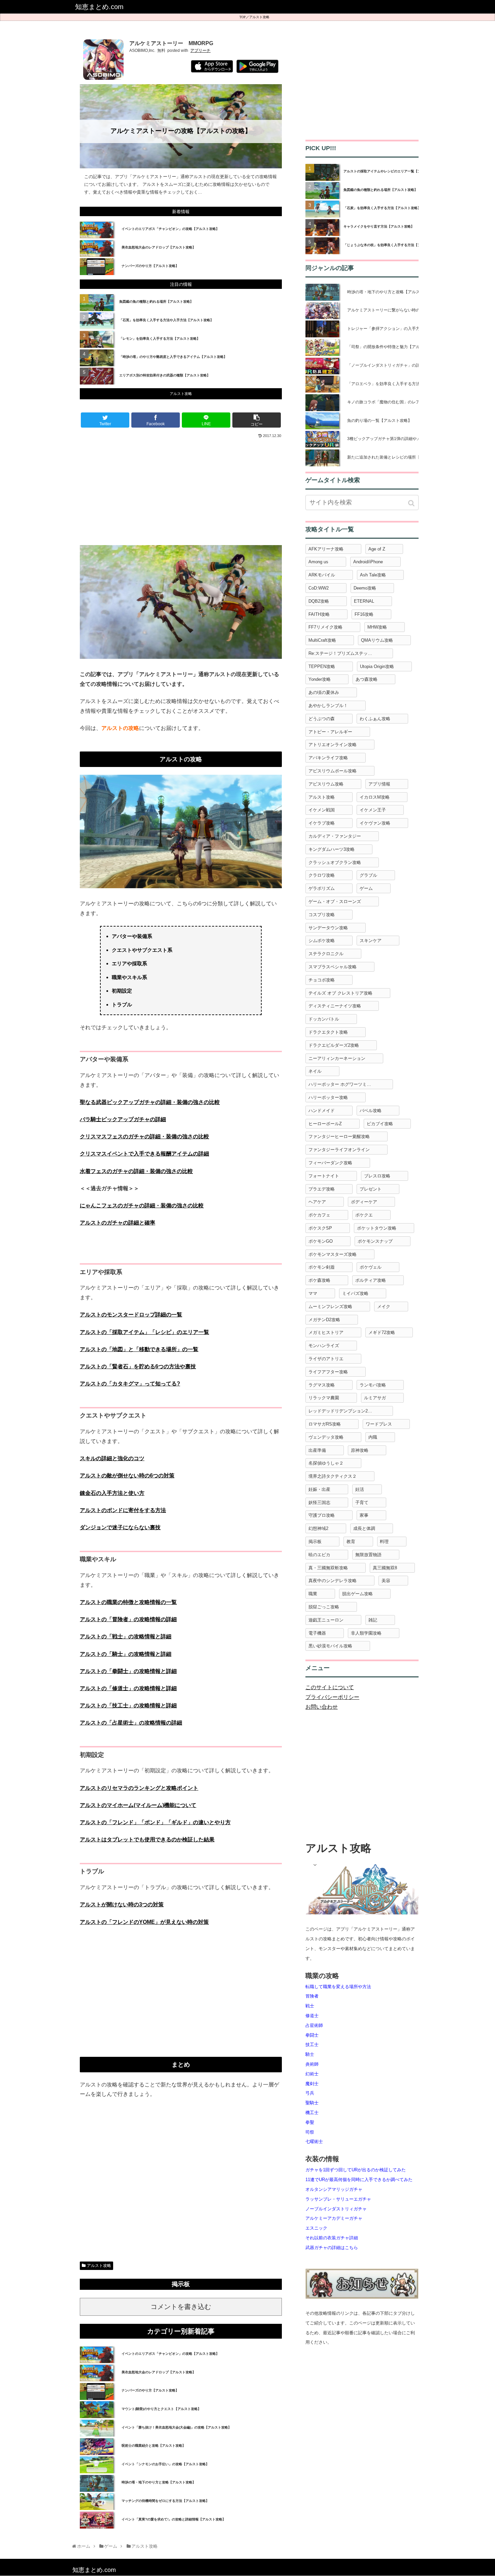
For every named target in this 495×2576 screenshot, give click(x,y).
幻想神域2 (318, 1528)
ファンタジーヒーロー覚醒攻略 (339, 1136)
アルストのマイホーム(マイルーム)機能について (138, 1805)
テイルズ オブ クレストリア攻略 (340, 993)
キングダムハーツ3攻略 (332, 849)
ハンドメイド (322, 1111)
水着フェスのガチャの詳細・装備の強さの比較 (136, 1171)
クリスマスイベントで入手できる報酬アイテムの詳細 (144, 1154)
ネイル (315, 1071)
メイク (384, 1307)
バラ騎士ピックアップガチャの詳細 (123, 1119)
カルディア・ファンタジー (335, 836)
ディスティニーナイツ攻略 (335, 1006)
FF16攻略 (364, 614)
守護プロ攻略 (322, 1515)
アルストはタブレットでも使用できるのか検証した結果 (147, 1839)
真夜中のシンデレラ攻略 (333, 1581)
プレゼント (371, 1189)
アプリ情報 (379, 784)
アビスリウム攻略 (326, 784)
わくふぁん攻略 (375, 719)
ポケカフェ (319, 1215)
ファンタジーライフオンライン (339, 1150)
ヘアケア (317, 1202)
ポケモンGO (321, 1241)
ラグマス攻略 (322, 1385)
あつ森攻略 (367, 679)
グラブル (368, 875)
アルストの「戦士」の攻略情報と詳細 (126, 1636)
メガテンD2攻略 (324, 1320)
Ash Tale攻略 (373, 575)
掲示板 (315, 1542)
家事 (364, 1515)
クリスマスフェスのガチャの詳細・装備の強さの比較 (144, 1136)
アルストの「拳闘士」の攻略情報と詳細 (128, 1671)
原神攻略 (360, 1450)
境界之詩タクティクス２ (333, 1476)
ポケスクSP (320, 1228)
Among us (318, 562)
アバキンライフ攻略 (328, 758)
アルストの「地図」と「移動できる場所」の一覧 (139, 1349)
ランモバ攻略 (373, 1385)
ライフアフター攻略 (328, 1372)
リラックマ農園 (324, 1398)
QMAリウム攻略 (377, 640)
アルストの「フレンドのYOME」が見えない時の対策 (144, 1922)
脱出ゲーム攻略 (357, 1594)
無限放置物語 (368, 1555)
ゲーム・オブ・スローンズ (335, 901)
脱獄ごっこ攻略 (324, 1607)
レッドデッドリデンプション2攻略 (342, 1411)
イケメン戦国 (322, 810)
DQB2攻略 (319, 601)
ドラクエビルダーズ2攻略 (334, 1045)
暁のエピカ (319, 1555)
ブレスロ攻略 (377, 1176)
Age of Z (377, 549)
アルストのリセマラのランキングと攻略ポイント (139, 1788)
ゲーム (366, 888)
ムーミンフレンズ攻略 (330, 1307)
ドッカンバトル (324, 1019)
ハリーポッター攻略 (328, 1097)
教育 (351, 1542)
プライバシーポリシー (332, 1697)
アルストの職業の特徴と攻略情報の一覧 (128, 1602)
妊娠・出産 (319, 1489)
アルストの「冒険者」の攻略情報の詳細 (128, 1619)
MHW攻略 (377, 627)
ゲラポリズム (322, 888)
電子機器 (317, 1633)
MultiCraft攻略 (322, 640)
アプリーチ (200, 51)
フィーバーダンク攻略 (330, 1163)
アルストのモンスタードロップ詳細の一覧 (131, 1315)
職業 (313, 1594)
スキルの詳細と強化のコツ (112, 1458)
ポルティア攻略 (371, 1280)
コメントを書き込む (181, 2307)
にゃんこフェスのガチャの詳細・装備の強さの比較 (142, 1206)
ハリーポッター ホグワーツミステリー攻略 (351, 1084)
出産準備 (317, 1450)
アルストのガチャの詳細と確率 (118, 1223)
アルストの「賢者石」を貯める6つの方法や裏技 (138, 1366)
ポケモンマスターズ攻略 (333, 1254)
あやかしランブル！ (328, 706)
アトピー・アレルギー (330, 732)
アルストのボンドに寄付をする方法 (123, 1510)
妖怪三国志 (319, 1502)
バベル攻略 (371, 1111)
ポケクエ (364, 1215)
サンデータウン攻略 (328, 928)
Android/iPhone (368, 562)
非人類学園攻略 (366, 1633)
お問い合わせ (322, 1707)
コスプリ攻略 (322, 915)
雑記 (373, 1620)
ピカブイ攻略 (380, 1124)
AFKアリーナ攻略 (326, 549)
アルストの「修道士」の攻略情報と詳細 (128, 1688)
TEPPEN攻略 (322, 666)
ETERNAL (364, 601)
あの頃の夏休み (324, 692)
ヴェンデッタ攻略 (326, 1437)
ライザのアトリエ (326, 1359)
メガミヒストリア (326, 1332)
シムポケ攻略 (322, 941)
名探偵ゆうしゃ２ (326, 1463)
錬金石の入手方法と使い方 (112, 1493)
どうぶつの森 (322, 719)
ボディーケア (364, 1202)
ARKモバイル (322, 575)
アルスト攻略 (259, 17)
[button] (412, 503)
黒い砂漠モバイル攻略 (330, 1646)
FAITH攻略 (319, 614)
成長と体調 (364, 1528)
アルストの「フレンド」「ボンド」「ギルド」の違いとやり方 (155, 1822)
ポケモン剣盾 (322, 1267)
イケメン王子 (373, 810)
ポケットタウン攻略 (377, 1228)
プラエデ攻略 (322, 1189)
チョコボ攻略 (322, 980)
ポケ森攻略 (319, 1280)
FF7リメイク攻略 (325, 627)
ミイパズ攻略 (355, 1293)
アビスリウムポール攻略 (333, 771)
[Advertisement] (181, 491)
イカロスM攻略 (375, 797)
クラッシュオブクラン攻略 (335, 862)
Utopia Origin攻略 (377, 666)
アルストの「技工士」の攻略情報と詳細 (128, 1705)
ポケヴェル (371, 1267)
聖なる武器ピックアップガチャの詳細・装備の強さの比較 (150, 1102)
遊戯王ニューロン (326, 1620)
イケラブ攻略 (322, 823)
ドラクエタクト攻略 (328, 1032)
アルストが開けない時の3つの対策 (122, 1904)
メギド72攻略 (382, 1332)
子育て (362, 1502)
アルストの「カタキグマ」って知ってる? (130, 1384)
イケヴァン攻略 (375, 823)
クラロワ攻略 (322, 875)
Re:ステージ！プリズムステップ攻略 (345, 653)
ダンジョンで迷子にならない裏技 (120, 1527)
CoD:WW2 (319, 588)
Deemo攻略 (365, 588)
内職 (373, 1437)
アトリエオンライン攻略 (333, 745)
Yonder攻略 (320, 679)
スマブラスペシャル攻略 (333, 967)
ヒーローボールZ (325, 1124)
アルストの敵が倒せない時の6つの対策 (127, 1476)
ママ (313, 1293)
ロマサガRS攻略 (325, 1424)
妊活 (360, 1489)
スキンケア (371, 941)
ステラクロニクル (326, 954)
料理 (384, 1542)
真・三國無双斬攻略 (328, 1568)
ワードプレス (379, 1424)
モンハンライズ (324, 1346)
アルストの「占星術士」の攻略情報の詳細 (131, 1723)
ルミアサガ (375, 1398)
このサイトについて (330, 1687)
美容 (386, 1581)
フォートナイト (324, 1176)
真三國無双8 (385, 1568)
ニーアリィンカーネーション (337, 1058)
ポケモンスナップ (375, 1241)
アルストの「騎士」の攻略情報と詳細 (126, 1654)
